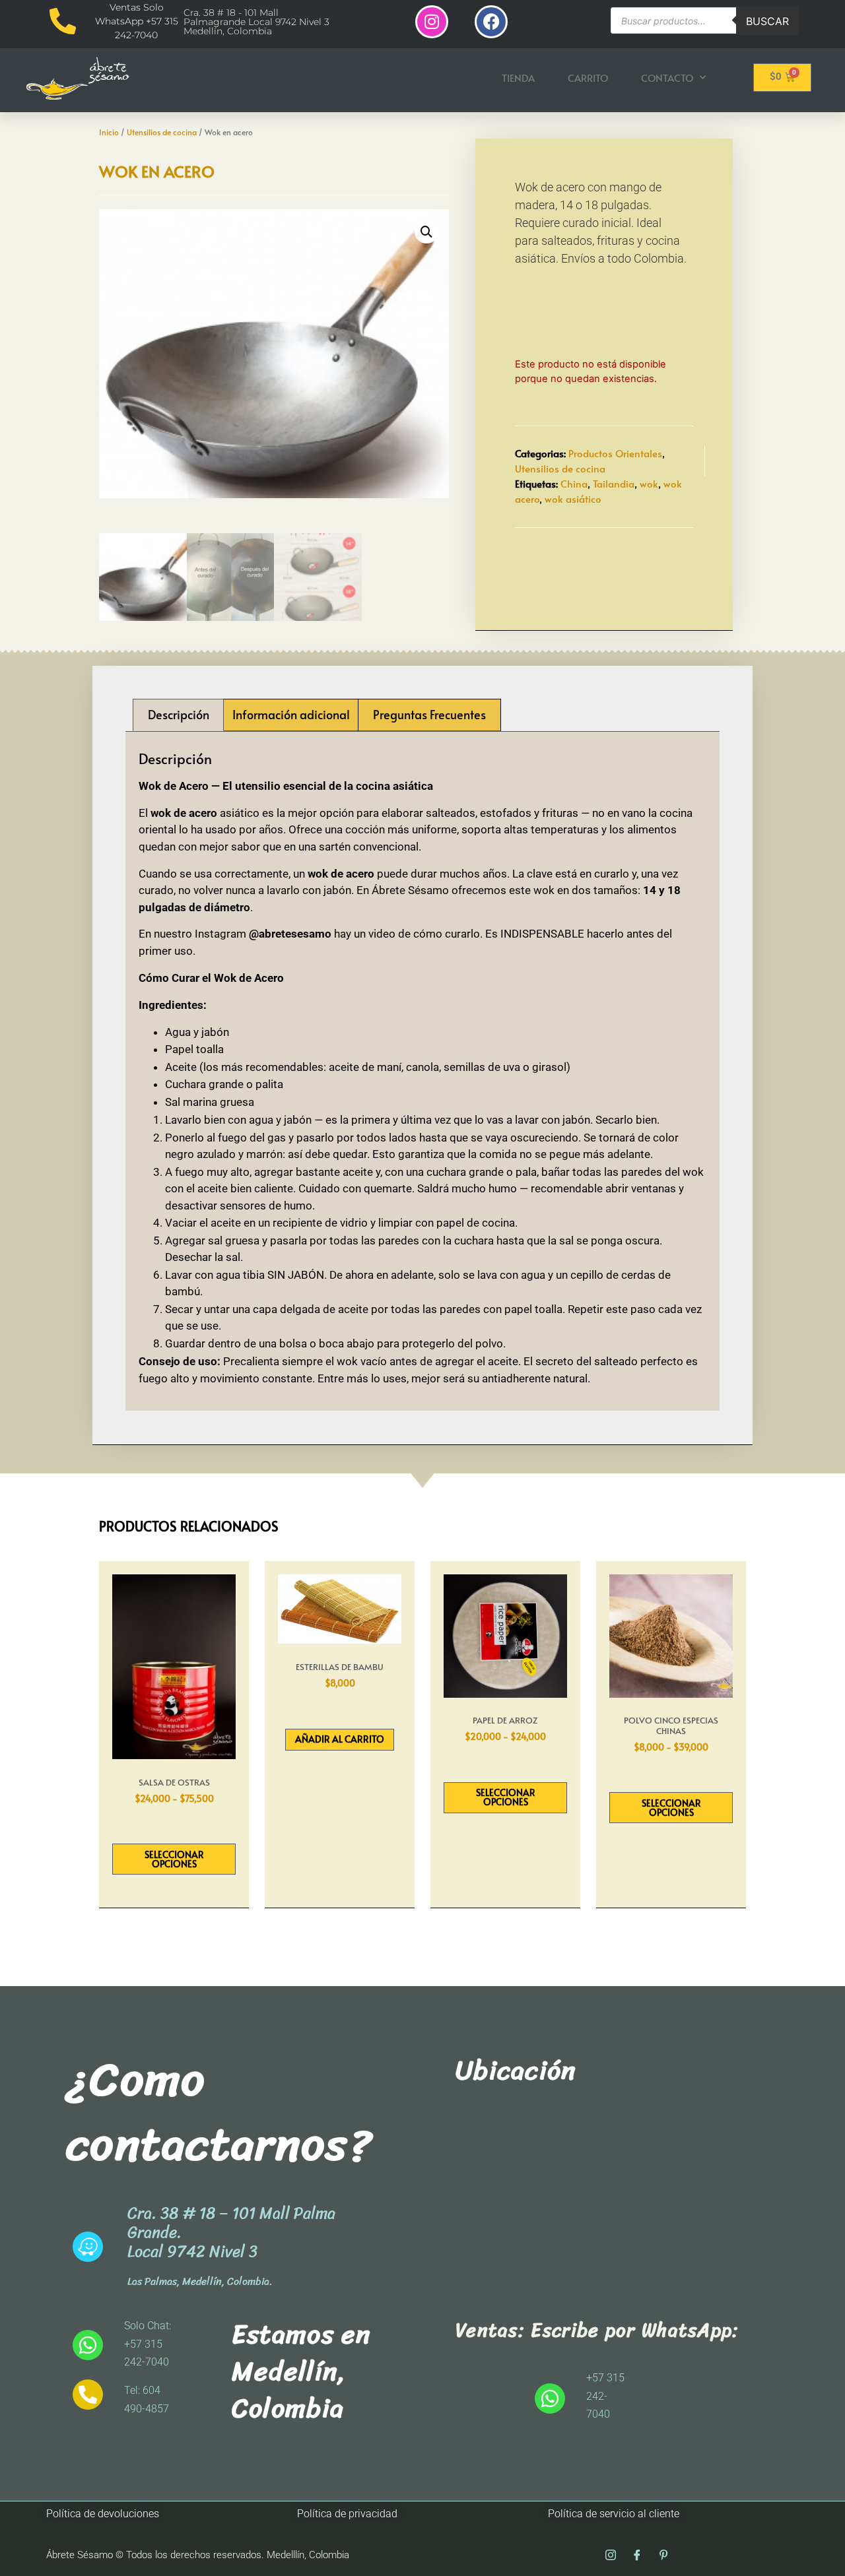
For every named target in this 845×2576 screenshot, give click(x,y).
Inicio (109, 132)
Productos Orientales (615, 453)
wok (649, 483)
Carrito (588, 78)
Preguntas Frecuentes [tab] (429, 714)
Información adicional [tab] (291, 714)
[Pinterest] (663, 2556)
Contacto (667, 78)
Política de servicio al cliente (614, 2514)
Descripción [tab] (179, 714)
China (574, 483)
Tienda (518, 78)
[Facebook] (491, 22)
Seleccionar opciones (174, 1859)
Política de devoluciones (103, 2514)
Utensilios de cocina (162, 132)
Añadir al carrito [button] (340, 1739)
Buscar (767, 21)
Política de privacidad (347, 2514)
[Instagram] (432, 22)
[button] (426, 232)
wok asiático (573, 499)
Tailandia (614, 483)
